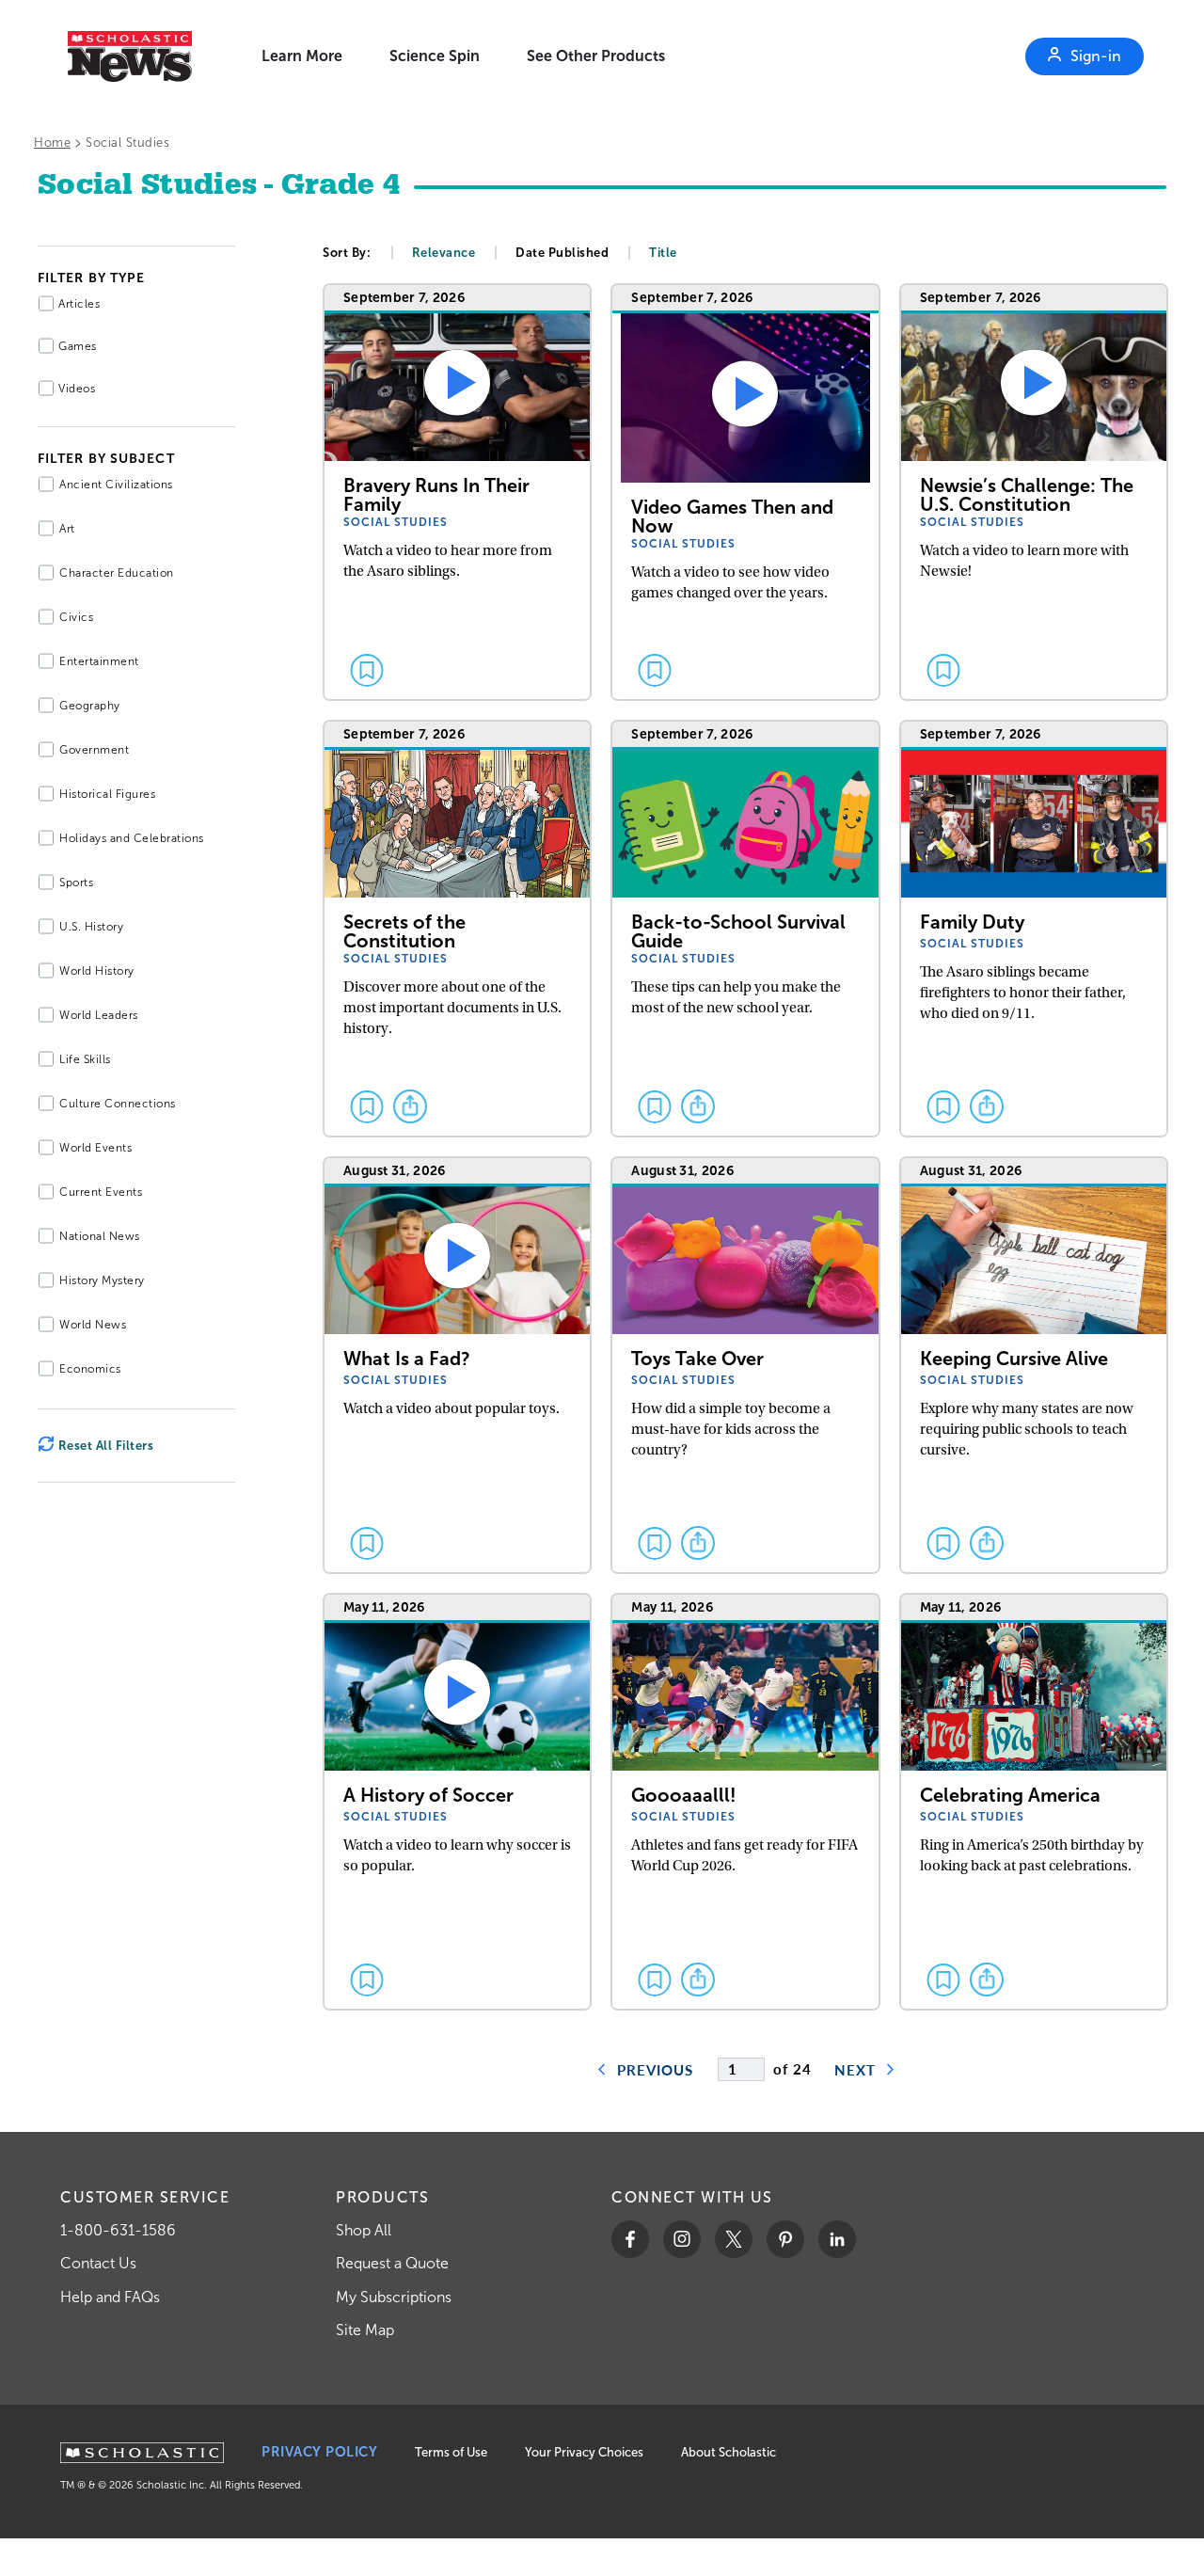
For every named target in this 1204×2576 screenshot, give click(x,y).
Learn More (302, 56)
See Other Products (596, 56)
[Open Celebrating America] (1034, 1803)
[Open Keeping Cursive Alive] (1034, 1366)
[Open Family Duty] (1034, 930)
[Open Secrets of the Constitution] (457, 930)
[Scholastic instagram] (682, 2239)
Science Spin (435, 56)
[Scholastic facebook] (630, 2239)
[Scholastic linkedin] (837, 2239)
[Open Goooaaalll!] (745, 1803)
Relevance (444, 253)
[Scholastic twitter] (734, 2239)
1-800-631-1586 (118, 2230)
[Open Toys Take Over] (745, 1366)
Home (52, 143)
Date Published (562, 253)
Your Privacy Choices (584, 2452)
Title (663, 253)
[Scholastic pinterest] (785, 2239)
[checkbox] (367, 670)
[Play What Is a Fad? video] (457, 1366)
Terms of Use (451, 2452)
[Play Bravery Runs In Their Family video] (457, 493)
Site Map (365, 2330)
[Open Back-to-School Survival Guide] (745, 930)
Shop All (364, 2230)
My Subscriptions (394, 2297)
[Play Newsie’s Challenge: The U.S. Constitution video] (1034, 493)
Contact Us (98, 2263)
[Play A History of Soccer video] (457, 1803)
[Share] (410, 1106)
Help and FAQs (110, 2297)
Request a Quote (392, 2263)
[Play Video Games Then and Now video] (745, 493)
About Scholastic (729, 2452)
